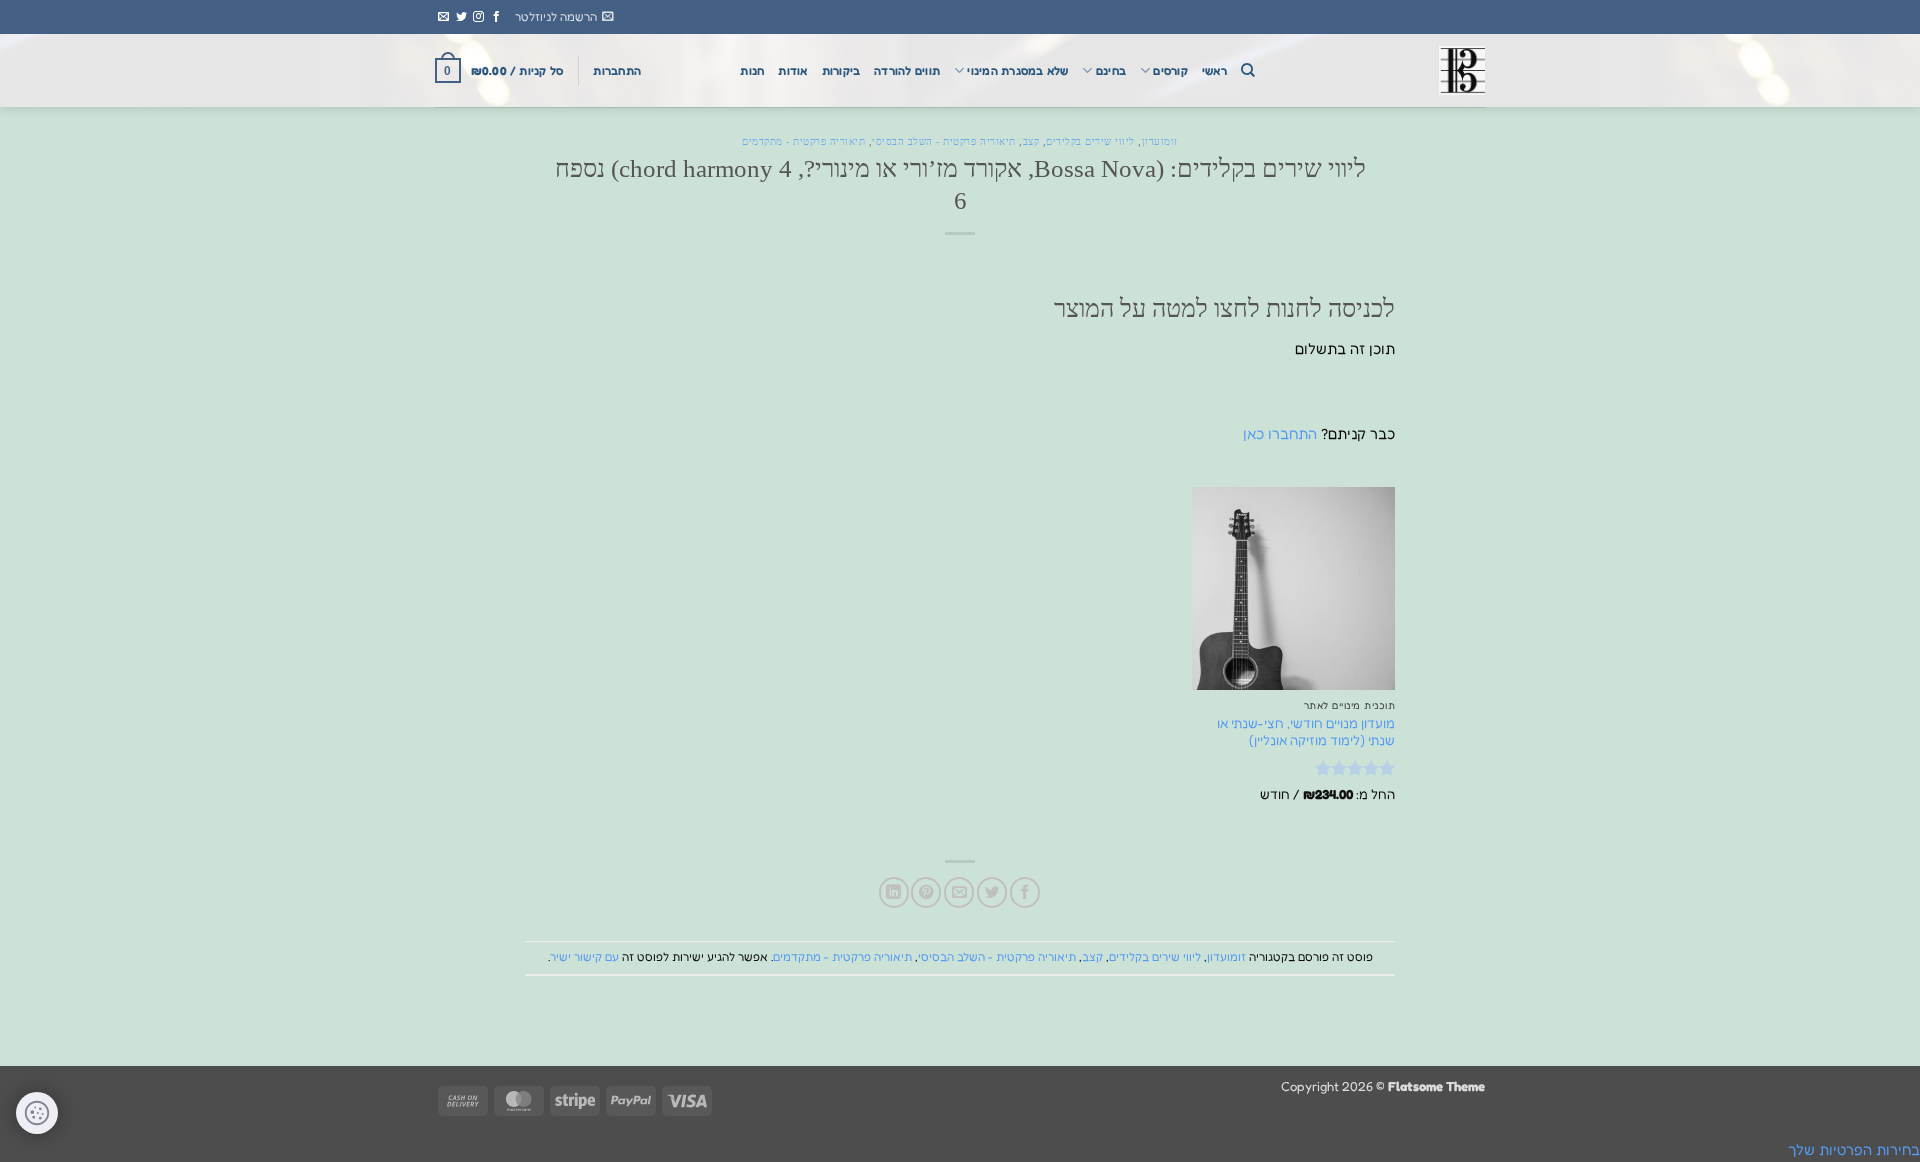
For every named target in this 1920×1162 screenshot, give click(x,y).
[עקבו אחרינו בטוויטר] (461, 17)
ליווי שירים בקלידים (1090, 141)
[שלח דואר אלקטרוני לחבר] (959, 892)
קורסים (1170, 71)
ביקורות (841, 71)
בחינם (1111, 71)
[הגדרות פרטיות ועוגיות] (37, 1113)
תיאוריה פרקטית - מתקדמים (803, 141)
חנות (752, 71)
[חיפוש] (1248, 70)
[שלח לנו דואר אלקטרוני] (443, 17)
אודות (792, 71)
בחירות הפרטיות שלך (1854, 1149)
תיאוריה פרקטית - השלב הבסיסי (943, 141)
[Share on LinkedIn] (894, 892)
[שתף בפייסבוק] (1025, 892)
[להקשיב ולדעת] (1385, 70)
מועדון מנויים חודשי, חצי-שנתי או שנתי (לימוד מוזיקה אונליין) (1306, 731)
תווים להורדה (907, 71)
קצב (1031, 141)
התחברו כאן (1280, 433)
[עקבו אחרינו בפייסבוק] (496, 17)
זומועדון (1160, 141)
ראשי (1214, 71)
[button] (564, 17)
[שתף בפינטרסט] (926, 892)
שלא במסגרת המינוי (1017, 71)
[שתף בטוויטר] (992, 892)
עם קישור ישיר (584, 957)
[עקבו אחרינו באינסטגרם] (478, 17)
